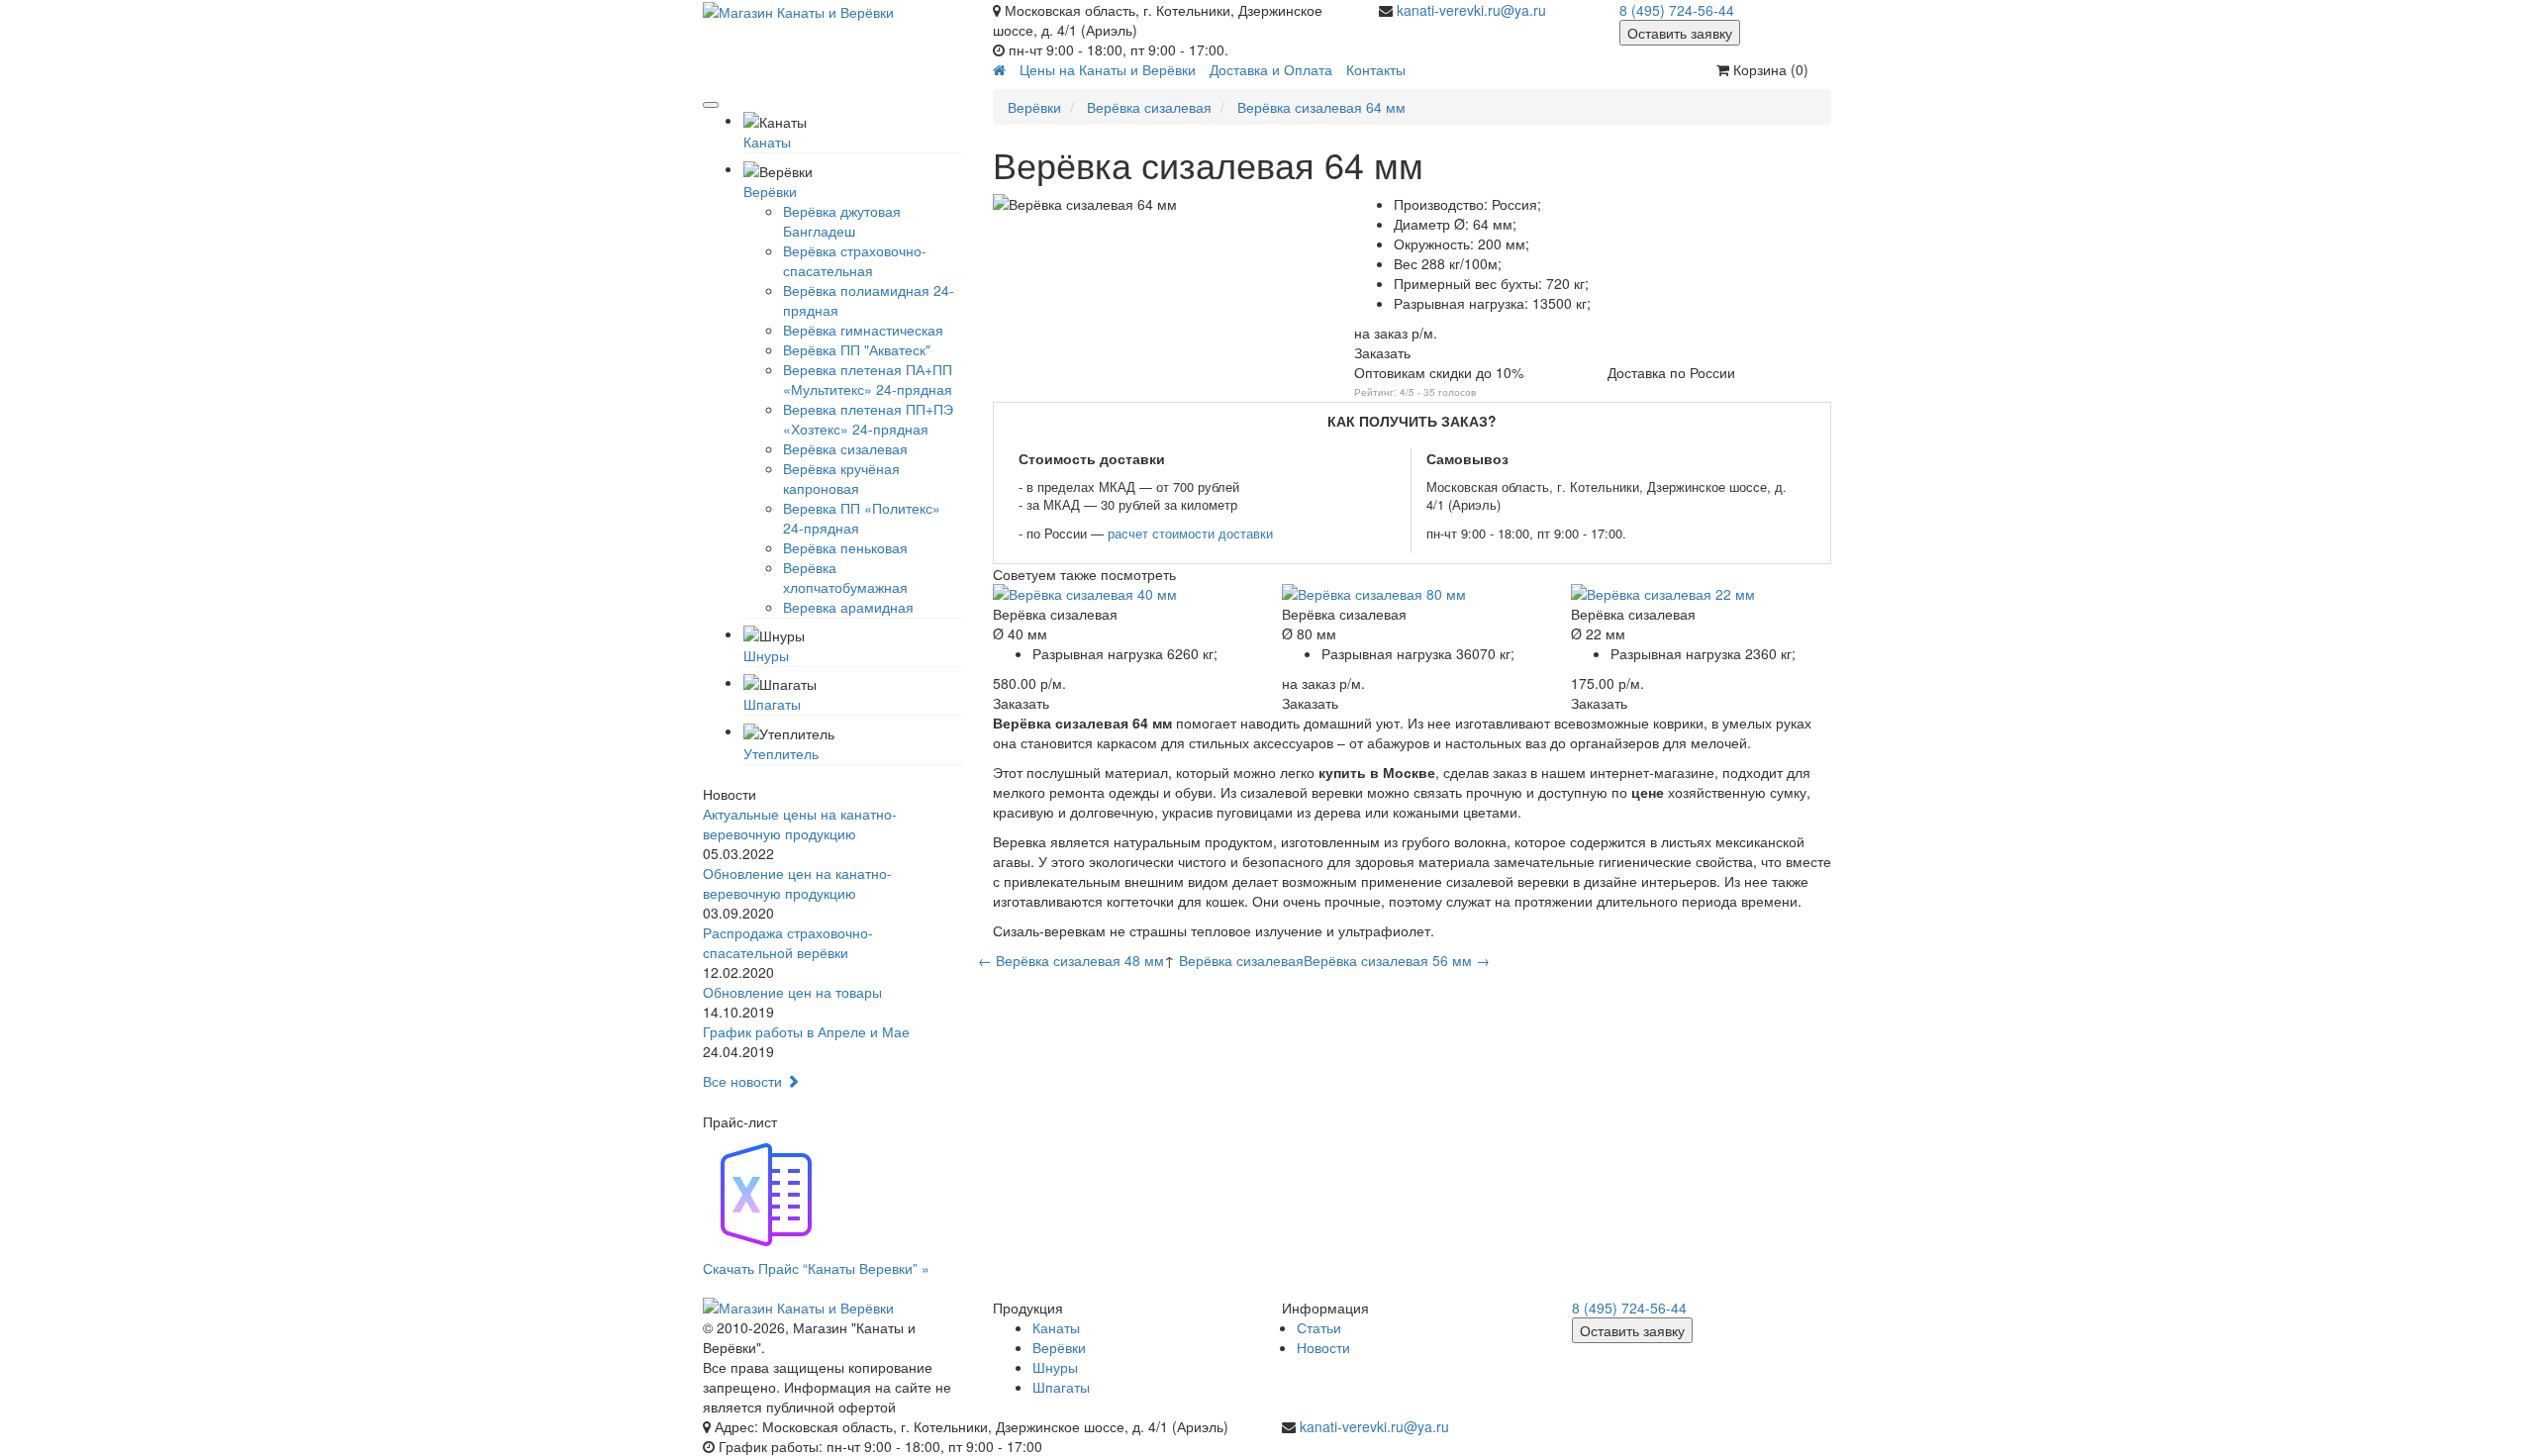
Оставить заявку (1680, 33)
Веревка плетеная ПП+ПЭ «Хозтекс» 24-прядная (868, 419)
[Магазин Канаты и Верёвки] (833, 11)
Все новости (744, 1081)
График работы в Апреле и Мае (806, 1031)
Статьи (1319, 1327)
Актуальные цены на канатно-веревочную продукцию (800, 824)
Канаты (767, 142)
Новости (1323, 1347)
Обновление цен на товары (792, 992)
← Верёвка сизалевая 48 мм (1071, 960)
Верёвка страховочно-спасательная (855, 260)
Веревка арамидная (848, 607)
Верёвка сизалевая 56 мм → (1397, 960)
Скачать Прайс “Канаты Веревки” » (816, 1268)
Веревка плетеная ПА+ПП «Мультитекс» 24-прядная (868, 379)
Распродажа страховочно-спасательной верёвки (788, 942)
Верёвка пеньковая (845, 547)
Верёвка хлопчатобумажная (845, 577)
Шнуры (766, 655)
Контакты (1376, 69)
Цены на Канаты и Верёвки (1108, 69)
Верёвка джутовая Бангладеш (842, 221)
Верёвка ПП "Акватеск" (857, 349)
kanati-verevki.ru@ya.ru (1471, 10)
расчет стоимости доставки (1190, 533)
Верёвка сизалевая (845, 448)
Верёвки (770, 191)
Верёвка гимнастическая (863, 330)
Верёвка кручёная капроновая (841, 478)
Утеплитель (781, 753)
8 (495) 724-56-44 (1677, 10)
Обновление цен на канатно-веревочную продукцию (797, 883)
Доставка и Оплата (1271, 69)
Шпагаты (772, 704)
